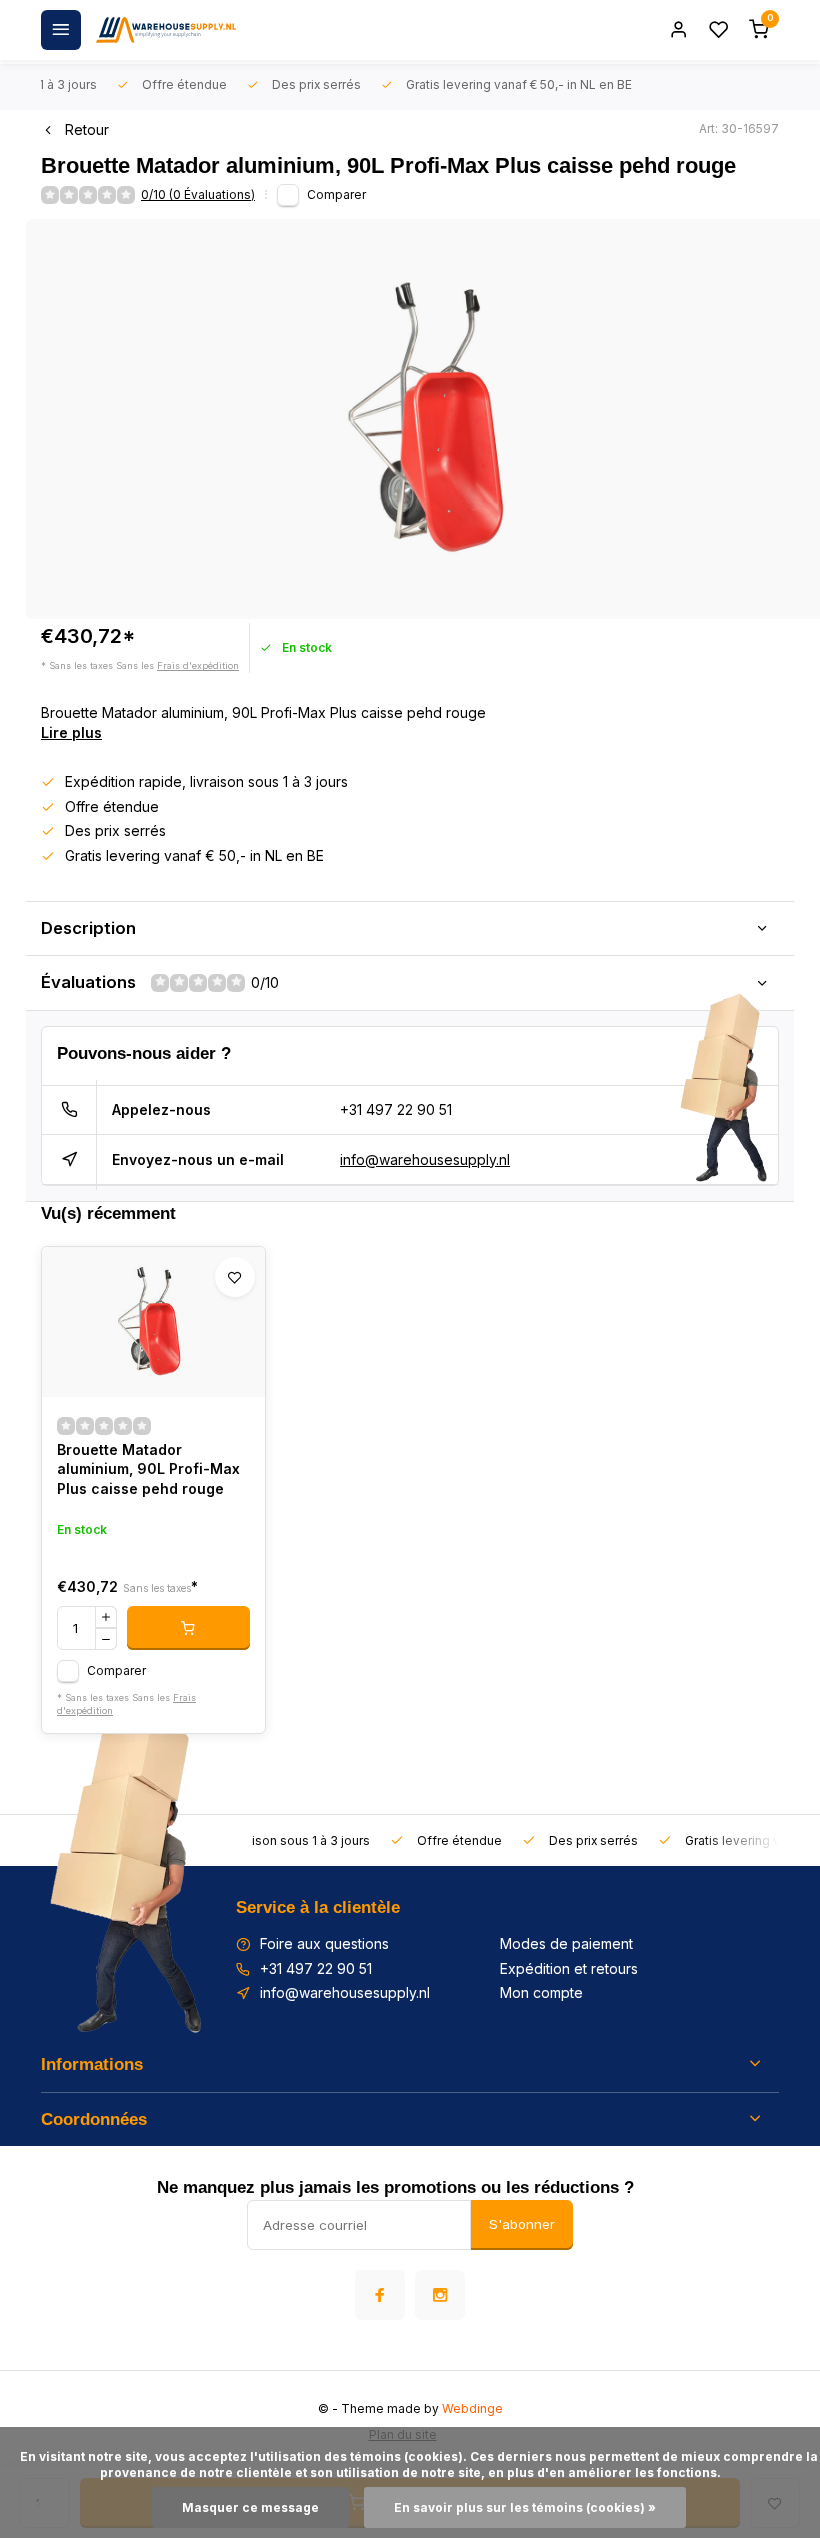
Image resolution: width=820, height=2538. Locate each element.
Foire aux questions (324, 1943)
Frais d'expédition (198, 665)
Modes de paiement (566, 1943)
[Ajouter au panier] (188, 1628)
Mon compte (541, 1992)
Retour (87, 129)
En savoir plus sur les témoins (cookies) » (525, 2507)
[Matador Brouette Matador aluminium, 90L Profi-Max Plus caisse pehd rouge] (153, 1322)
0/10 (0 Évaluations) (198, 194)
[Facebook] (380, 2295)
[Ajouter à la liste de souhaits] (235, 1277)
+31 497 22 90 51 (396, 1109)
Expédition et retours (569, 1968)
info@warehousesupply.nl (425, 1159)
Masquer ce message (250, 2507)
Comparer (336, 194)
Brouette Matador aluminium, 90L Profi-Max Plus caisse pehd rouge (148, 1469)
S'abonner (522, 2224)
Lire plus (71, 732)
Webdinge (472, 2408)
